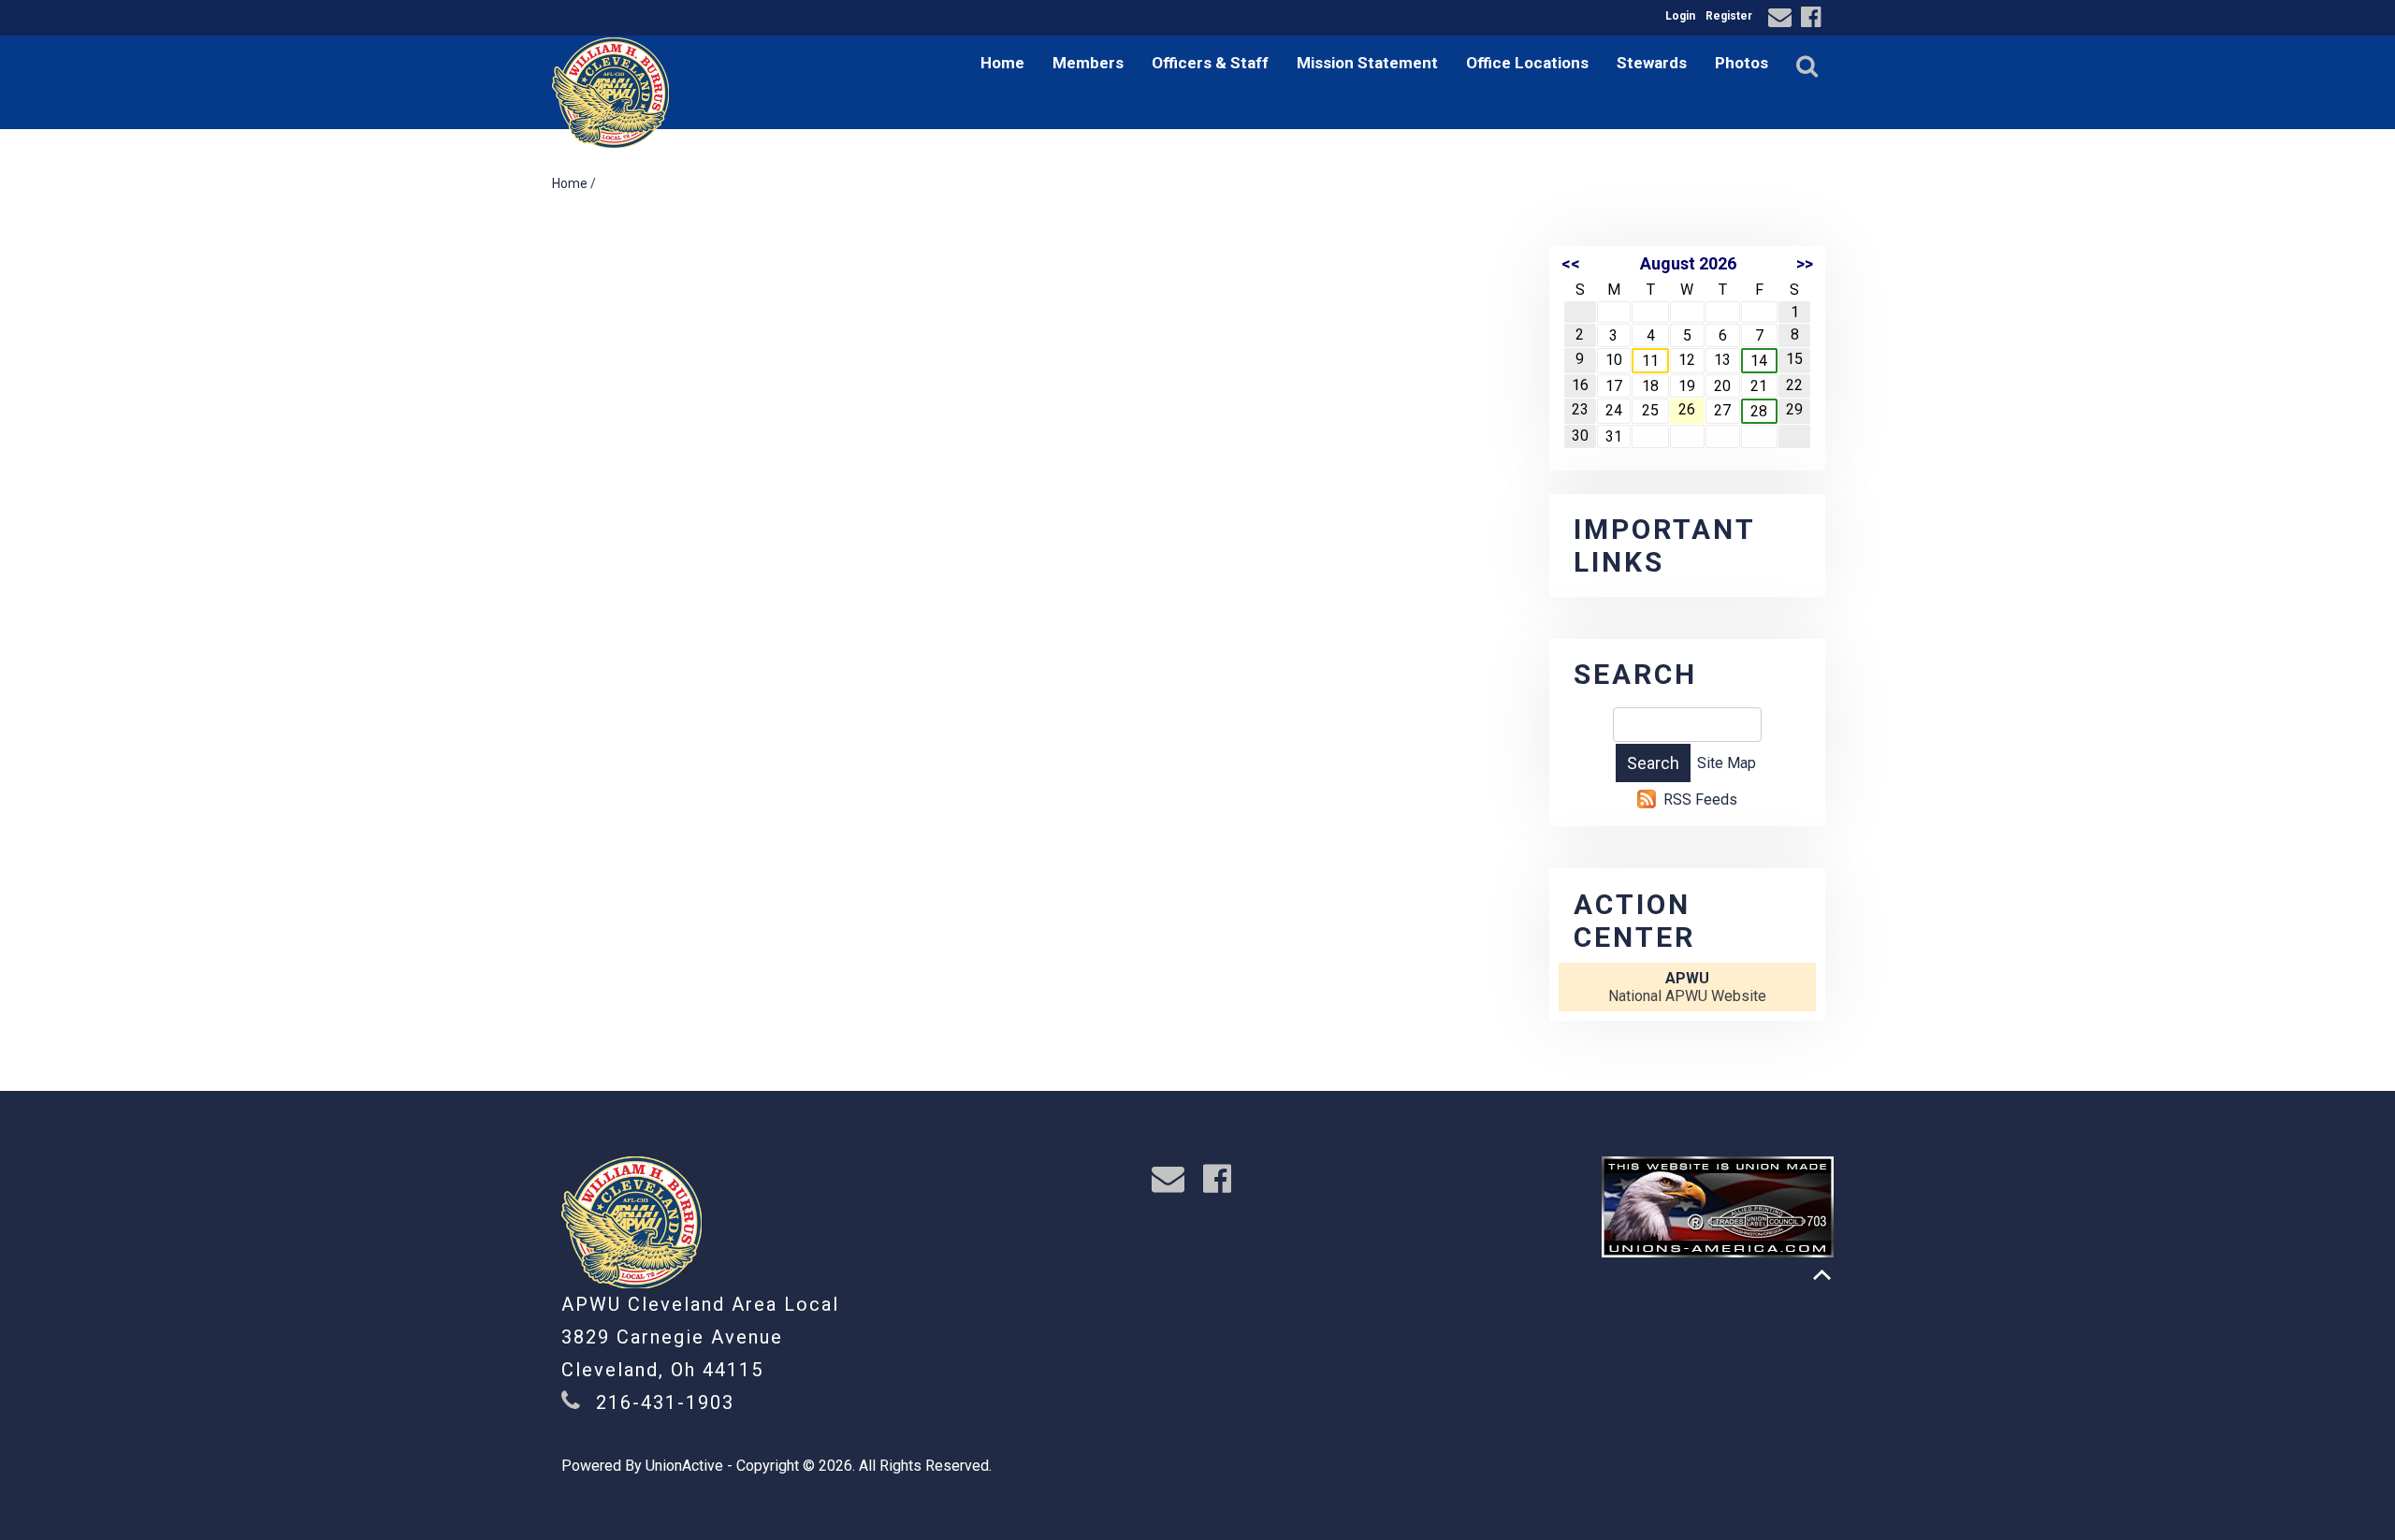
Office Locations (1527, 63)
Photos (1742, 63)
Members (1088, 63)
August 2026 (1688, 263)
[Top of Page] (1822, 1275)
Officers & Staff (1210, 63)
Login (1680, 16)
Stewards (1652, 63)
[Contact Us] (1783, 20)
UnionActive (684, 1466)
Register (1729, 16)
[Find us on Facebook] (1814, 20)
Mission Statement (1367, 63)
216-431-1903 (665, 1402)
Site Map (1727, 763)
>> (1805, 263)
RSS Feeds (1700, 799)
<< (1571, 263)
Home (1002, 63)
